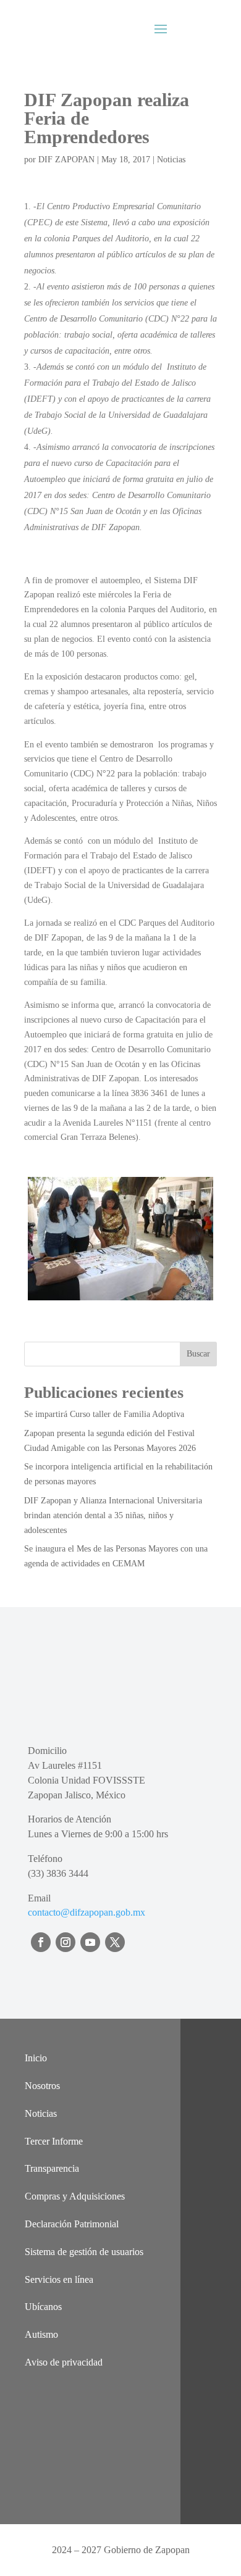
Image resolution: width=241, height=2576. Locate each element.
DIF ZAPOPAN (66, 160)
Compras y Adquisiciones (75, 2196)
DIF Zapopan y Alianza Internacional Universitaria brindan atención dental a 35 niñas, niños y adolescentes (113, 1515)
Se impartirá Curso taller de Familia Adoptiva (104, 1414)
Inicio (36, 2058)
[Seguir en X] (115, 1942)
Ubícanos (43, 2307)
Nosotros (42, 2086)
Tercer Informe (54, 2141)
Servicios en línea (59, 2279)
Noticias (171, 160)
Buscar (198, 1354)
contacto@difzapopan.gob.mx (87, 1912)
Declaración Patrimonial (72, 2224)
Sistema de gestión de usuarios (84, 2252)
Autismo (41, 2334)
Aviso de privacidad (64, 2362)
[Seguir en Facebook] (41, 1942)
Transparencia (52, 2168)
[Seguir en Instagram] (66, 1942)
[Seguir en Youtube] (90, 1942)
